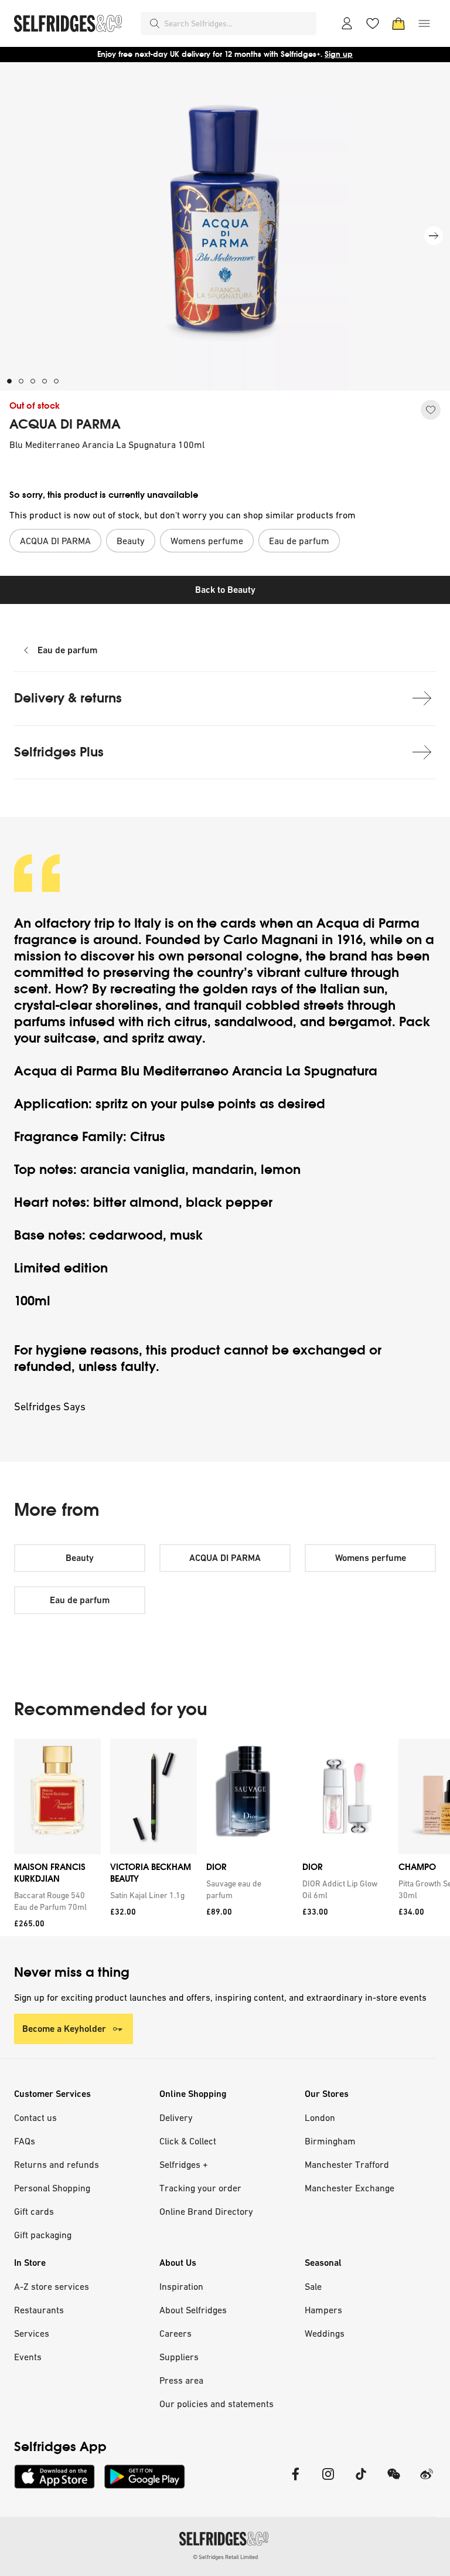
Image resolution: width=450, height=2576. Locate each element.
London (320, 2117)
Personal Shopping (52, 2188)
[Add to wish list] (431, 410)
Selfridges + (184, 2164)
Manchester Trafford (347, 2164)
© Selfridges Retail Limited (225, 2557)
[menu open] (424, 23)
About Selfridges (193, 2310)
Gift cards (34, 2211)
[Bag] (398, 23)
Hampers (323, 2310)
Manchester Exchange (350, 2188)
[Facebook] (295, 2481)
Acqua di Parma (366, 923)
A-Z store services (52, 2286)
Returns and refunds (57, 2164)
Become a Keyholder (64, 2029)
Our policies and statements (217, 2404)
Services (32, 2333)
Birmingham (330, 2141)
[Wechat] (394, 2481)
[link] (55, 1901)
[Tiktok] (361, 2481)
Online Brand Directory (206, 2211)
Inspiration (181, 2286)
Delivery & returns (68, 698)
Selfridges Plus (59, 752)
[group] (225, 1837)
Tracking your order (200, 2188)
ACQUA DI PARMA (65, 425)
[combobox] (238, 23)
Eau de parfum (67, 650)
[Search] (155, 23)
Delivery (176, 2117)
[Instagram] (328, 2481)
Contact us (35, 2117)
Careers (175, 2333)
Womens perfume (371, 1558)
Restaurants (39, 2310)
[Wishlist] (373, 23)
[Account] (347, 23)
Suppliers (179, 2357)
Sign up (339, 54)
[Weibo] (427, 2481)
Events (28, 2357)
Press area (181, 2380)
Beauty (80, 1558)
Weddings (325, 2333)
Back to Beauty (225, 590)
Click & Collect (188, 2141)
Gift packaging (43, 2235)
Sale (313, 2286)
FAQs (25, 2141)
